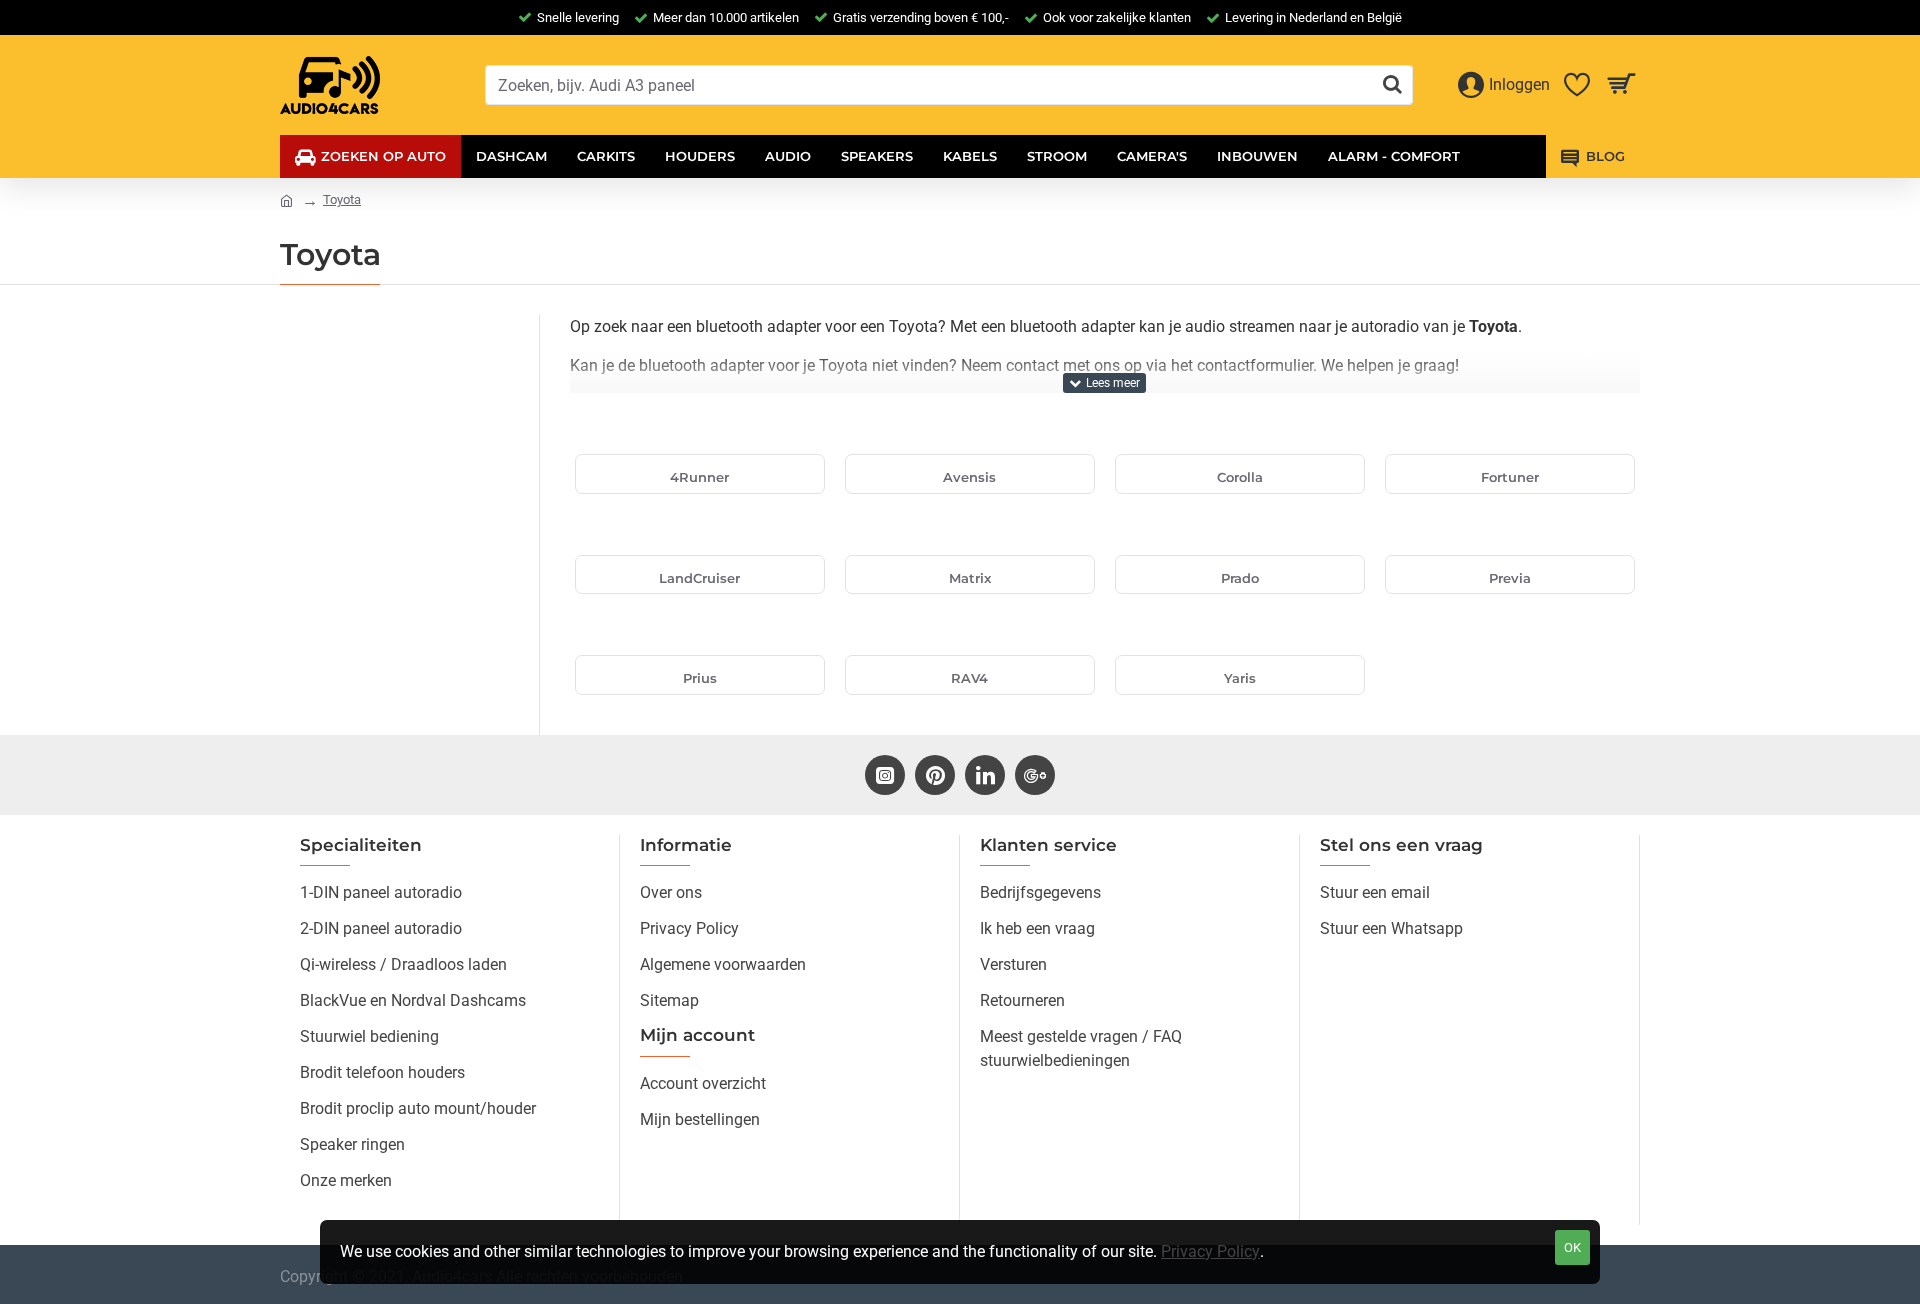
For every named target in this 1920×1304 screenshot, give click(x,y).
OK (1572, 1247)
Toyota (342, 199)
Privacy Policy (1210, 1251)
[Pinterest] (935, 775)
